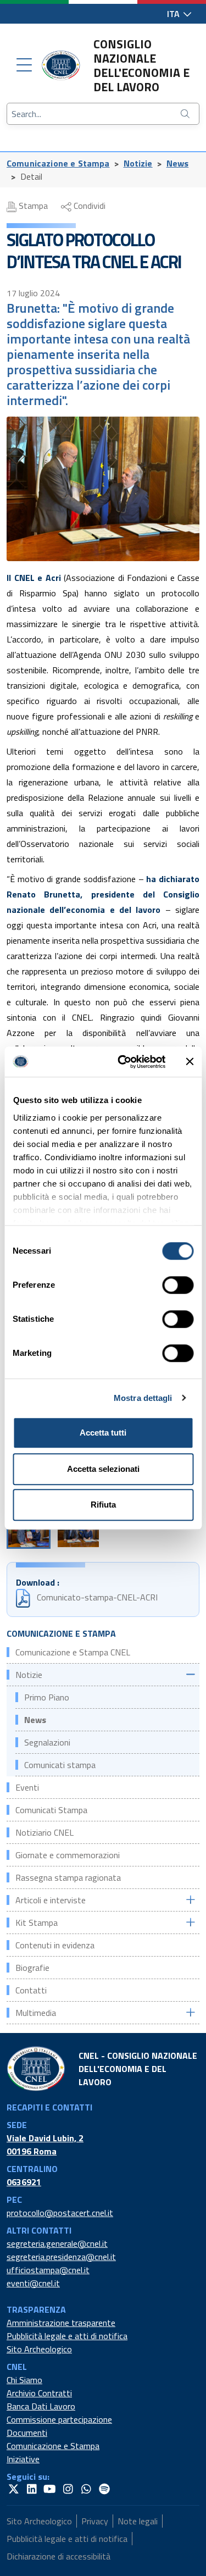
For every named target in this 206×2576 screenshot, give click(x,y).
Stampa (32, 206)
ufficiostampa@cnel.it (48, 2270)
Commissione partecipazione (59, 2419)
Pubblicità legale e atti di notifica (67, 2336)
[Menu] (24, 65)
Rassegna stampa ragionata (68, 1877)
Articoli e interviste (51, 1900)
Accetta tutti (103, 1433)
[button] (29, 1532)
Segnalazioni (47, 1742)
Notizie (138, 163)
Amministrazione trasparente (61, 2323)
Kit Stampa (37, 1923)
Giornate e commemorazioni (68, 1855)
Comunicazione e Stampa (58, 163)
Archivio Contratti (39, 2393)
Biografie (32, 1968)
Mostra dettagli (143, 1398)
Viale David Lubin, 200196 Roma (45, 2145)
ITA (174, 14)
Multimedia (36, 2013)
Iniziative (23, 2459)
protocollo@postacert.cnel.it (60, 2213)
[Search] (186, 114)
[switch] (178, 1285)
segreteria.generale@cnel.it (57, 2243)
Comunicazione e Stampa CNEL (73, 1652)
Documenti (27, 2433)
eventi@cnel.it (33, 2283)
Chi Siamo (24, 2380)
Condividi (88, 206)
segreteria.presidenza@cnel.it (61, 2257)
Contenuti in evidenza (55, 1945)
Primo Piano (47, 1697)
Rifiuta (103, 1505)
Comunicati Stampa (51, 1810)
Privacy (95, 2521)
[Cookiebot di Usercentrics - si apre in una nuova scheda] (123, 1062)
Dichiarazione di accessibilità (59, 2556)
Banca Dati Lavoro (41, 2406)
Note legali (138, 2521)
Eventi (27, 1787)
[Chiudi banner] (190, 1062)
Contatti (31, 1990)
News (178, 163)
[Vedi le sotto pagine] (190, 1674)
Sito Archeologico (39, 2349)
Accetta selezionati (103, 1469)
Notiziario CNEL (44, 1832)
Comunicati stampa (60, 1765)
